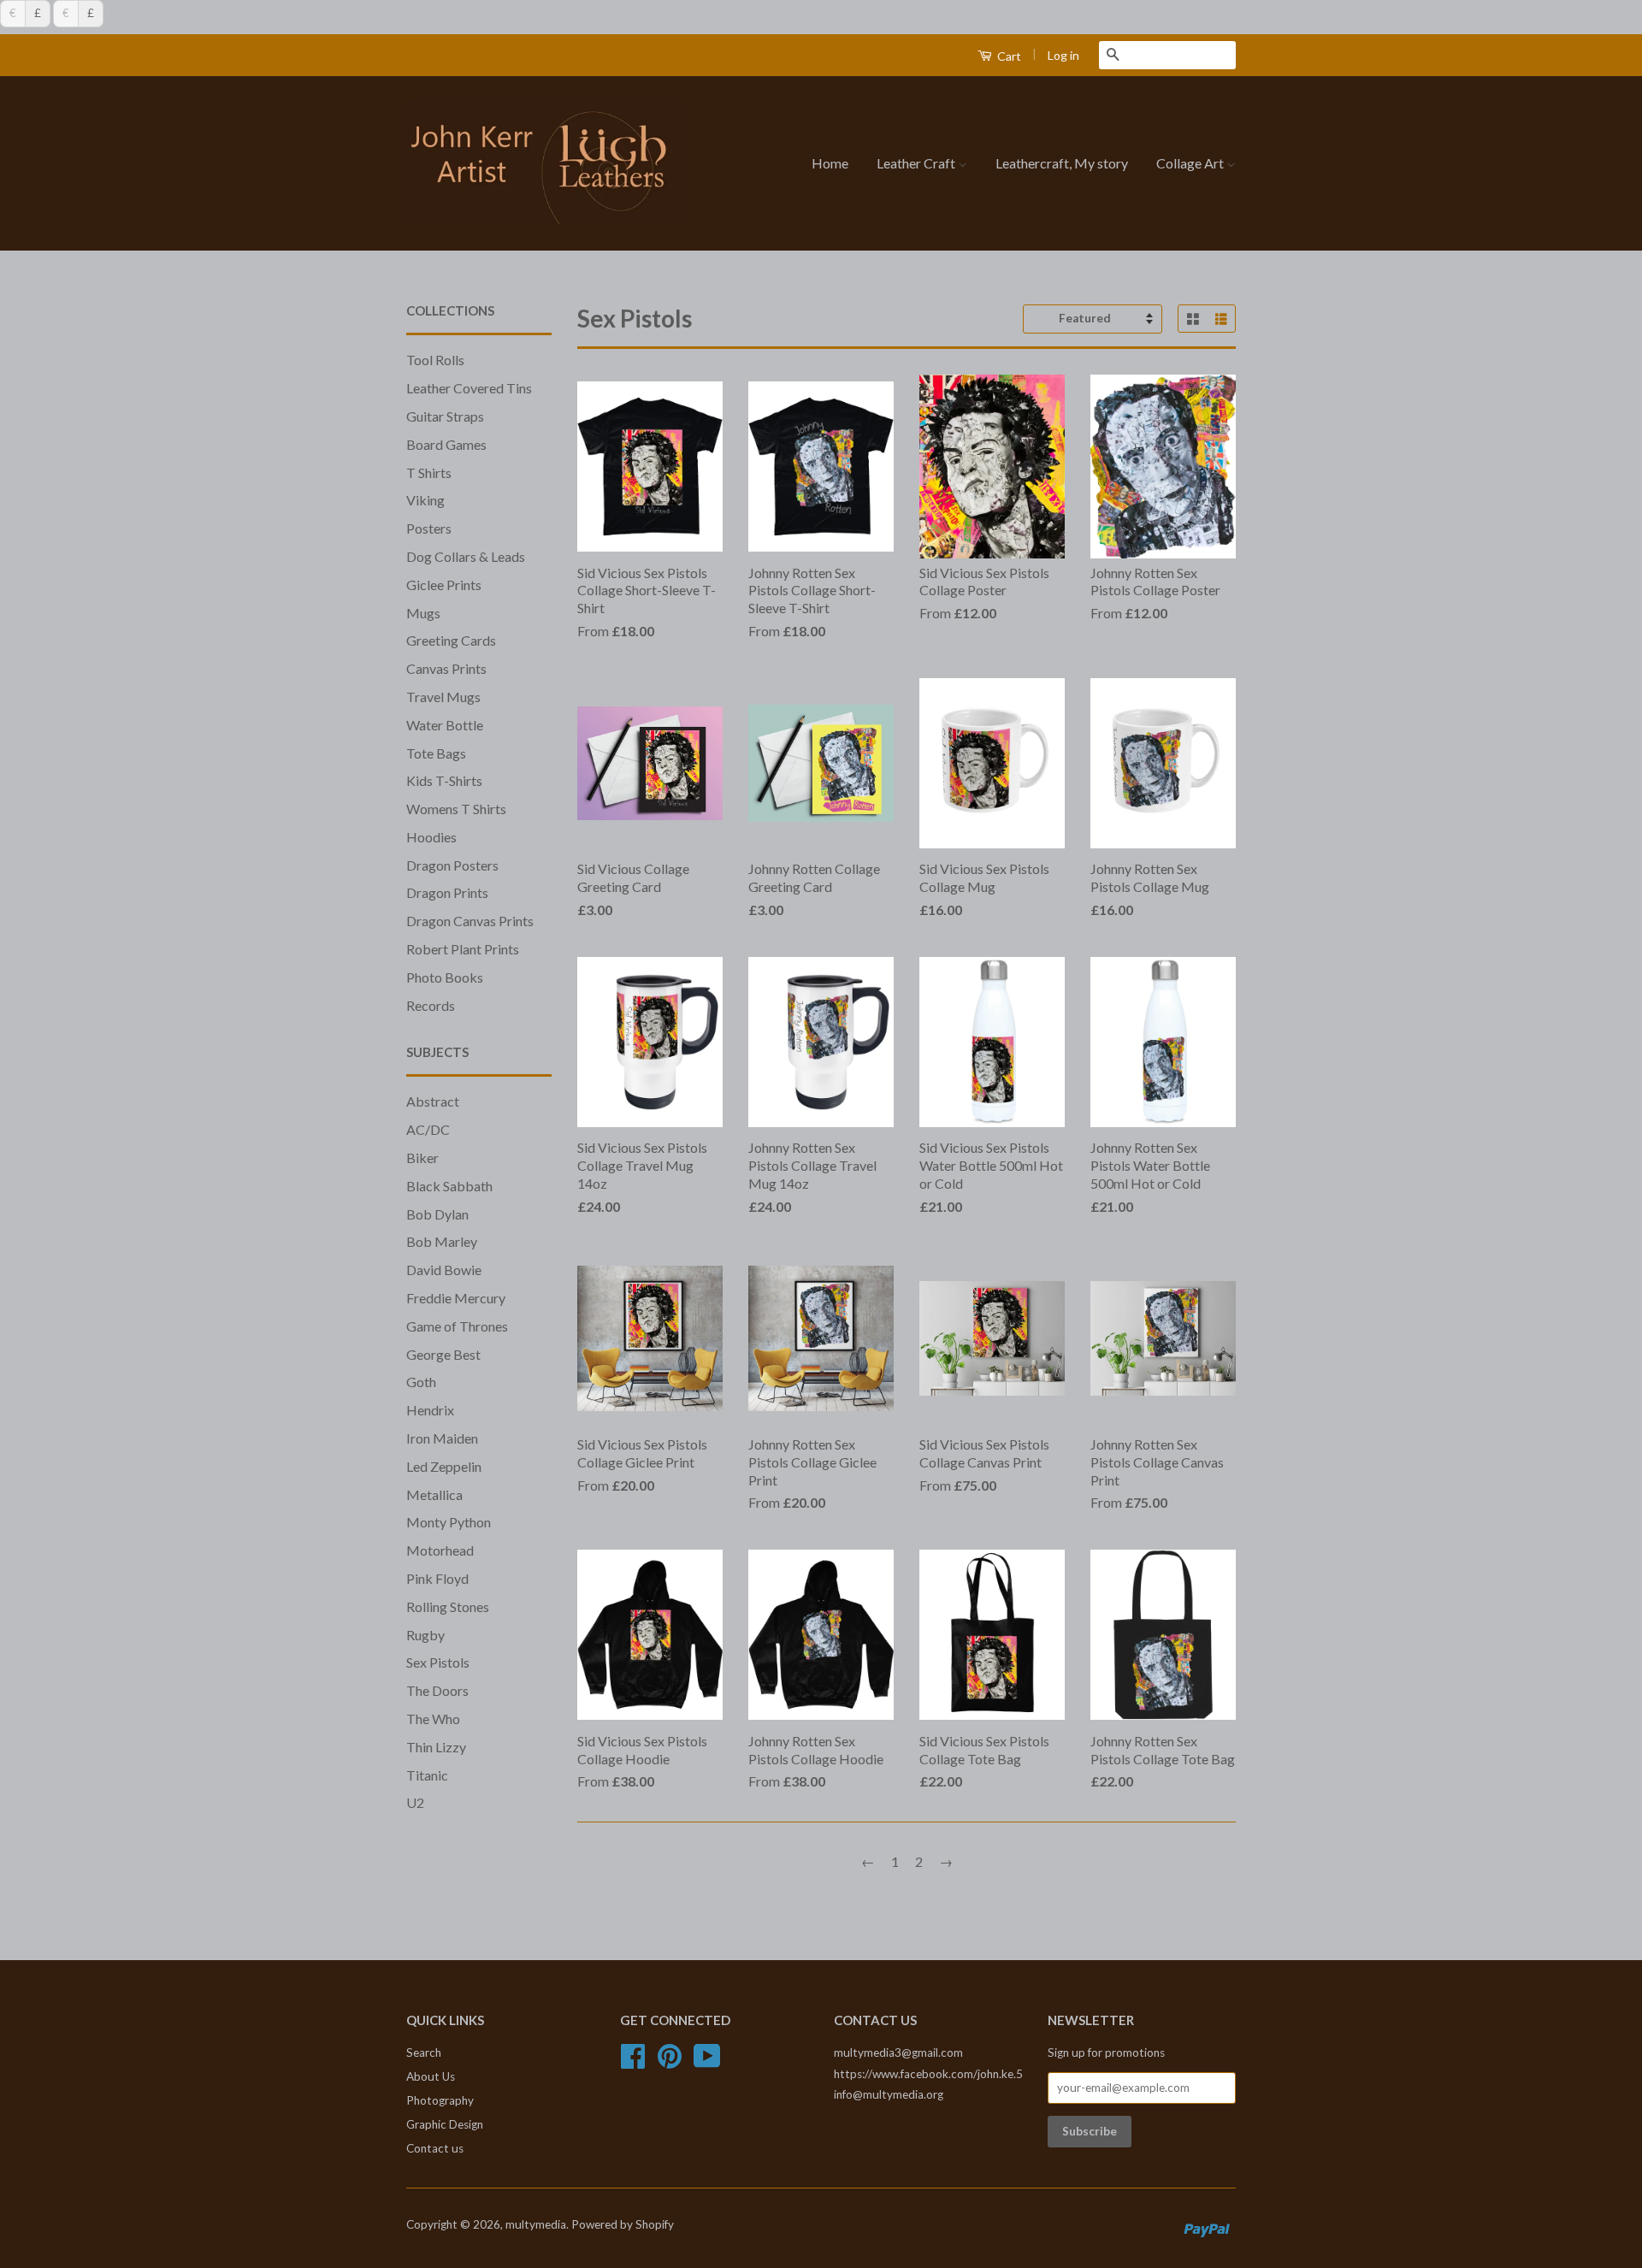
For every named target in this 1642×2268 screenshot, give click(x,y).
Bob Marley (442, 1241)
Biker (422, 1158)
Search (424, 2052)
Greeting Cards (451, 640)
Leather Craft (917, 163)
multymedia (536, 2224)
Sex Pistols (438, 1662)
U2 (415, 1802)
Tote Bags (436, 753)
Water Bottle (445, 725)
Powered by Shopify (623, 2224)
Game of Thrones (457, 1326)
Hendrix (430, 1410)
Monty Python (449, 1522)
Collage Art (1191, 163)
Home (830, 163)
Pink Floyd (437, 1578)
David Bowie (444, 1270)
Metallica (434, 1494)
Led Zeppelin (444, 1466)
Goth (421, 1382)
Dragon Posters (452, 865)
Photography (440, 2100)
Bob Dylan (437, 1214)
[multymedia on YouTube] (707, 2062)
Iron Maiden (442, 1438)
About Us (431, 2076)
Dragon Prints (447, 892)
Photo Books (445, 977)
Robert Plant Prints (463, 949)
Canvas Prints (446, 668)
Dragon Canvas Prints (470, 921)
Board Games (446, 444)
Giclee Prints (444, 585)
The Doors (437, 1690)
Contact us (435, 2148)
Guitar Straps (445, 416)
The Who (433, 1719)
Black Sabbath (449, 1186)
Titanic (427, 1775)
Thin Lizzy (436, 1747)
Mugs (423, 613)
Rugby (425, 1635)
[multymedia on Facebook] (633, 2062)
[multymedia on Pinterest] (670, 2062)
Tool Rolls (435, 360)
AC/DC (428, 1129)
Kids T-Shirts (444, 780)
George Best (443, 1354)
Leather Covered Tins (469, 388)
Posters (429, 528)
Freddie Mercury (456, 1298)
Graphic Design (445, 2124)
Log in (1063, 55)
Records (431, 1005)
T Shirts (429, 472)
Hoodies (431, 837)
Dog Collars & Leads (466, 556)
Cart (1008, 56)
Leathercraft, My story (1062, 163)
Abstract (433, 1101)
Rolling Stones (448, 1606)
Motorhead (440, 1550)
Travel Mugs (443, 697)
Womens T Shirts (456, 809)
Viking (425, 500)
